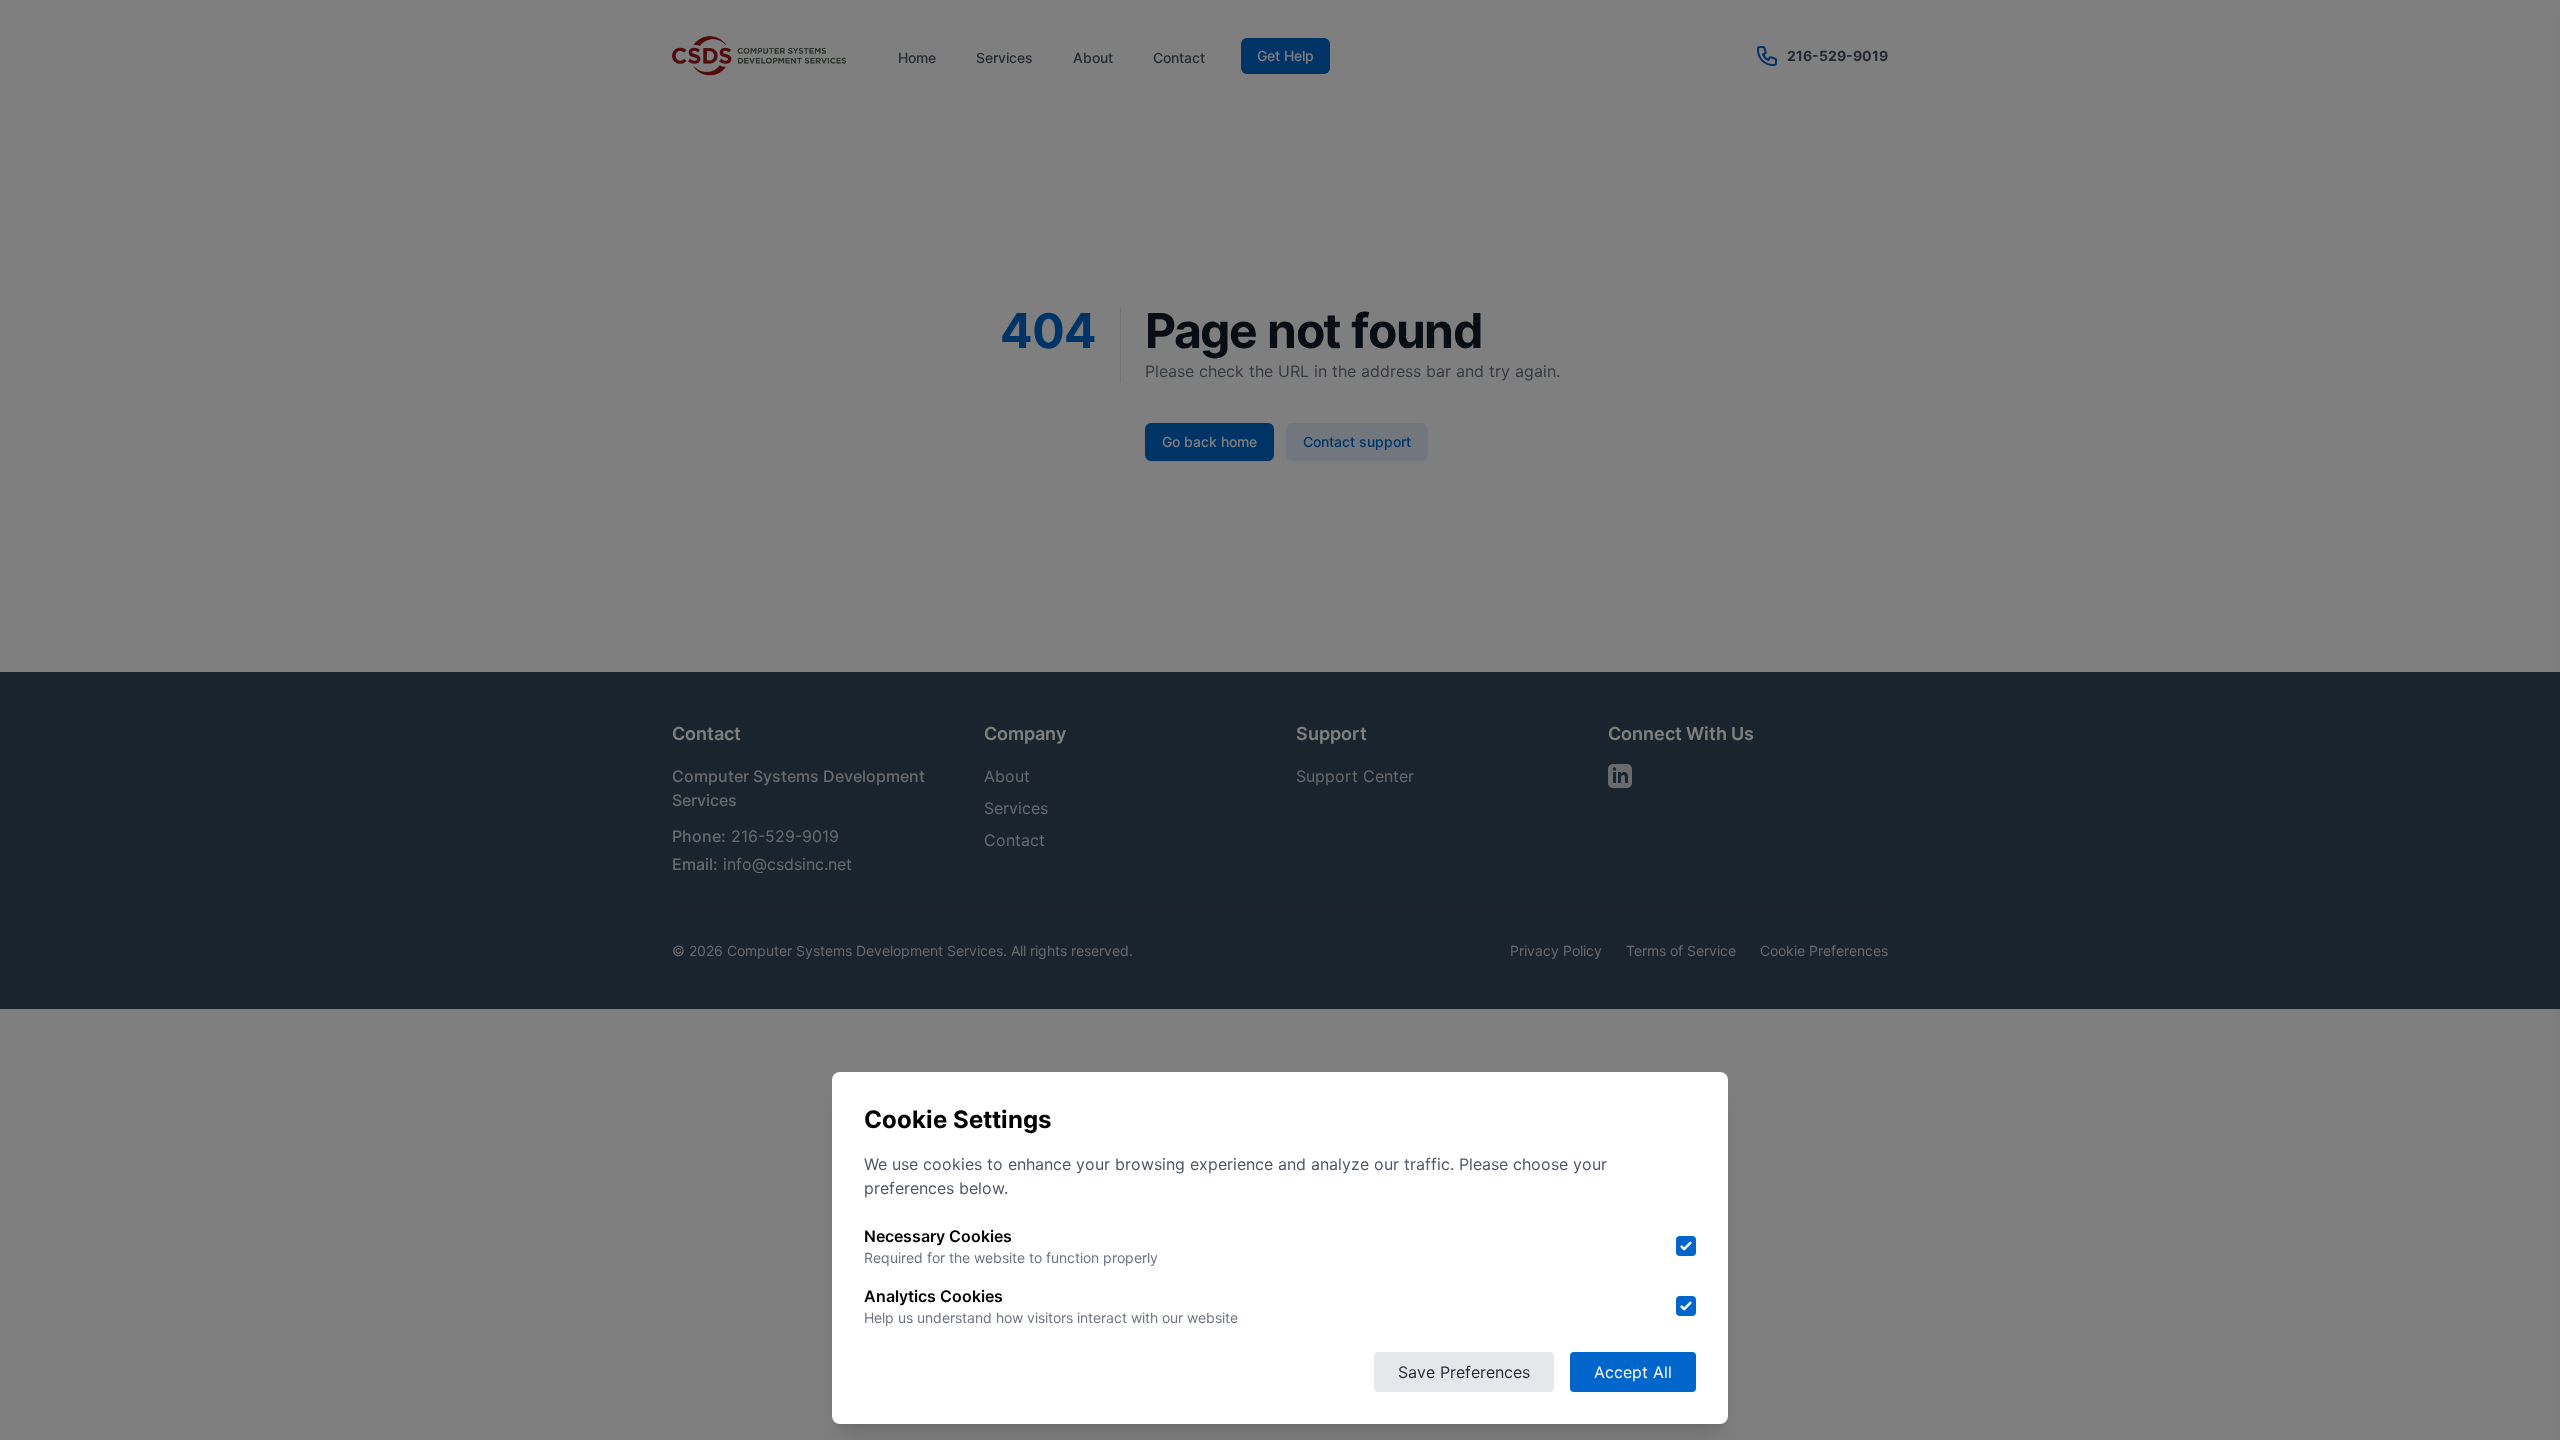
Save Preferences (1464, 1372)
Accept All (1633, 1372)
